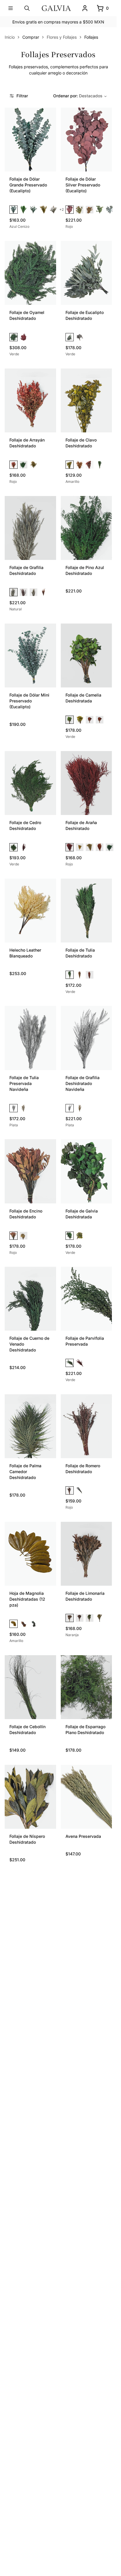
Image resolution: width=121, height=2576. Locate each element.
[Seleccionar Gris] (110, 210)
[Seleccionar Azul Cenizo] (14, 210)
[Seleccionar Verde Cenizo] (33, 210)
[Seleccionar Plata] (14, 1108)
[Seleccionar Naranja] (90, 210)
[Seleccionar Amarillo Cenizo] (53, 210)
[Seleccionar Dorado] (23, 1108)
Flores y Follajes (62, 37)
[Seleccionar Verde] (23, 210)
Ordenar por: (78, 96)
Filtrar (22, 96)
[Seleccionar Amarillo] (43, 210)
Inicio (10, 37)
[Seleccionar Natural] (14, 592)
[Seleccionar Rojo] (70, 210)
